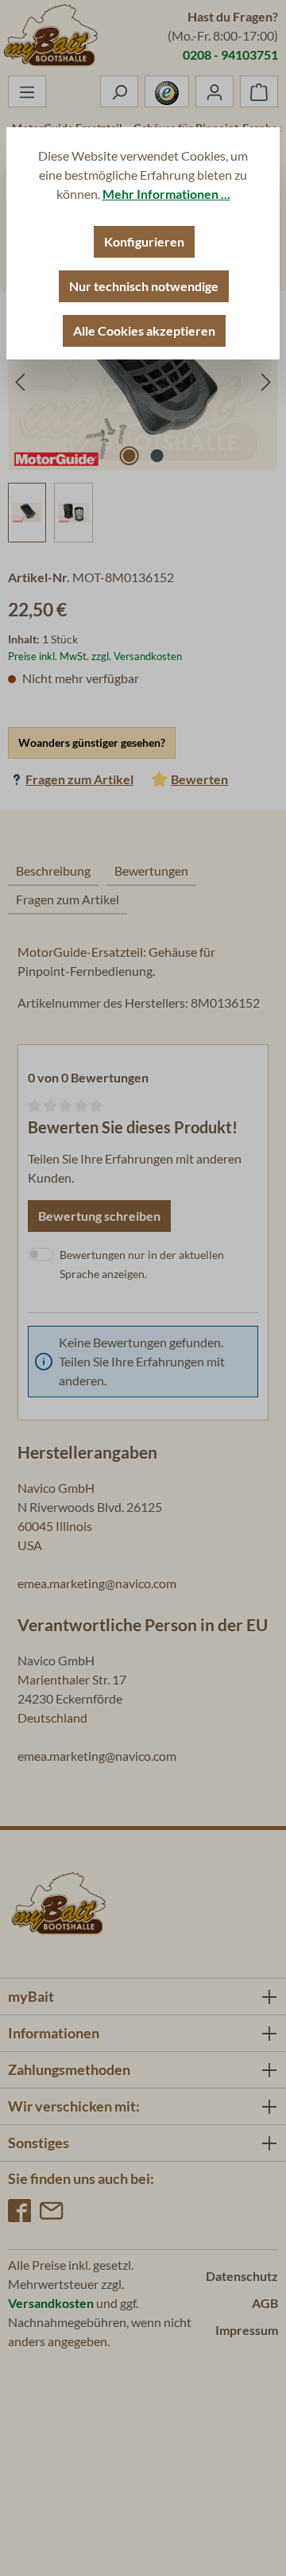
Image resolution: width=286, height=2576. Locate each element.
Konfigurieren (144, 241)
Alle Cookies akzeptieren (144, 330)
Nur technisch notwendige (144, 286)
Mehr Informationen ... (166, 194)
